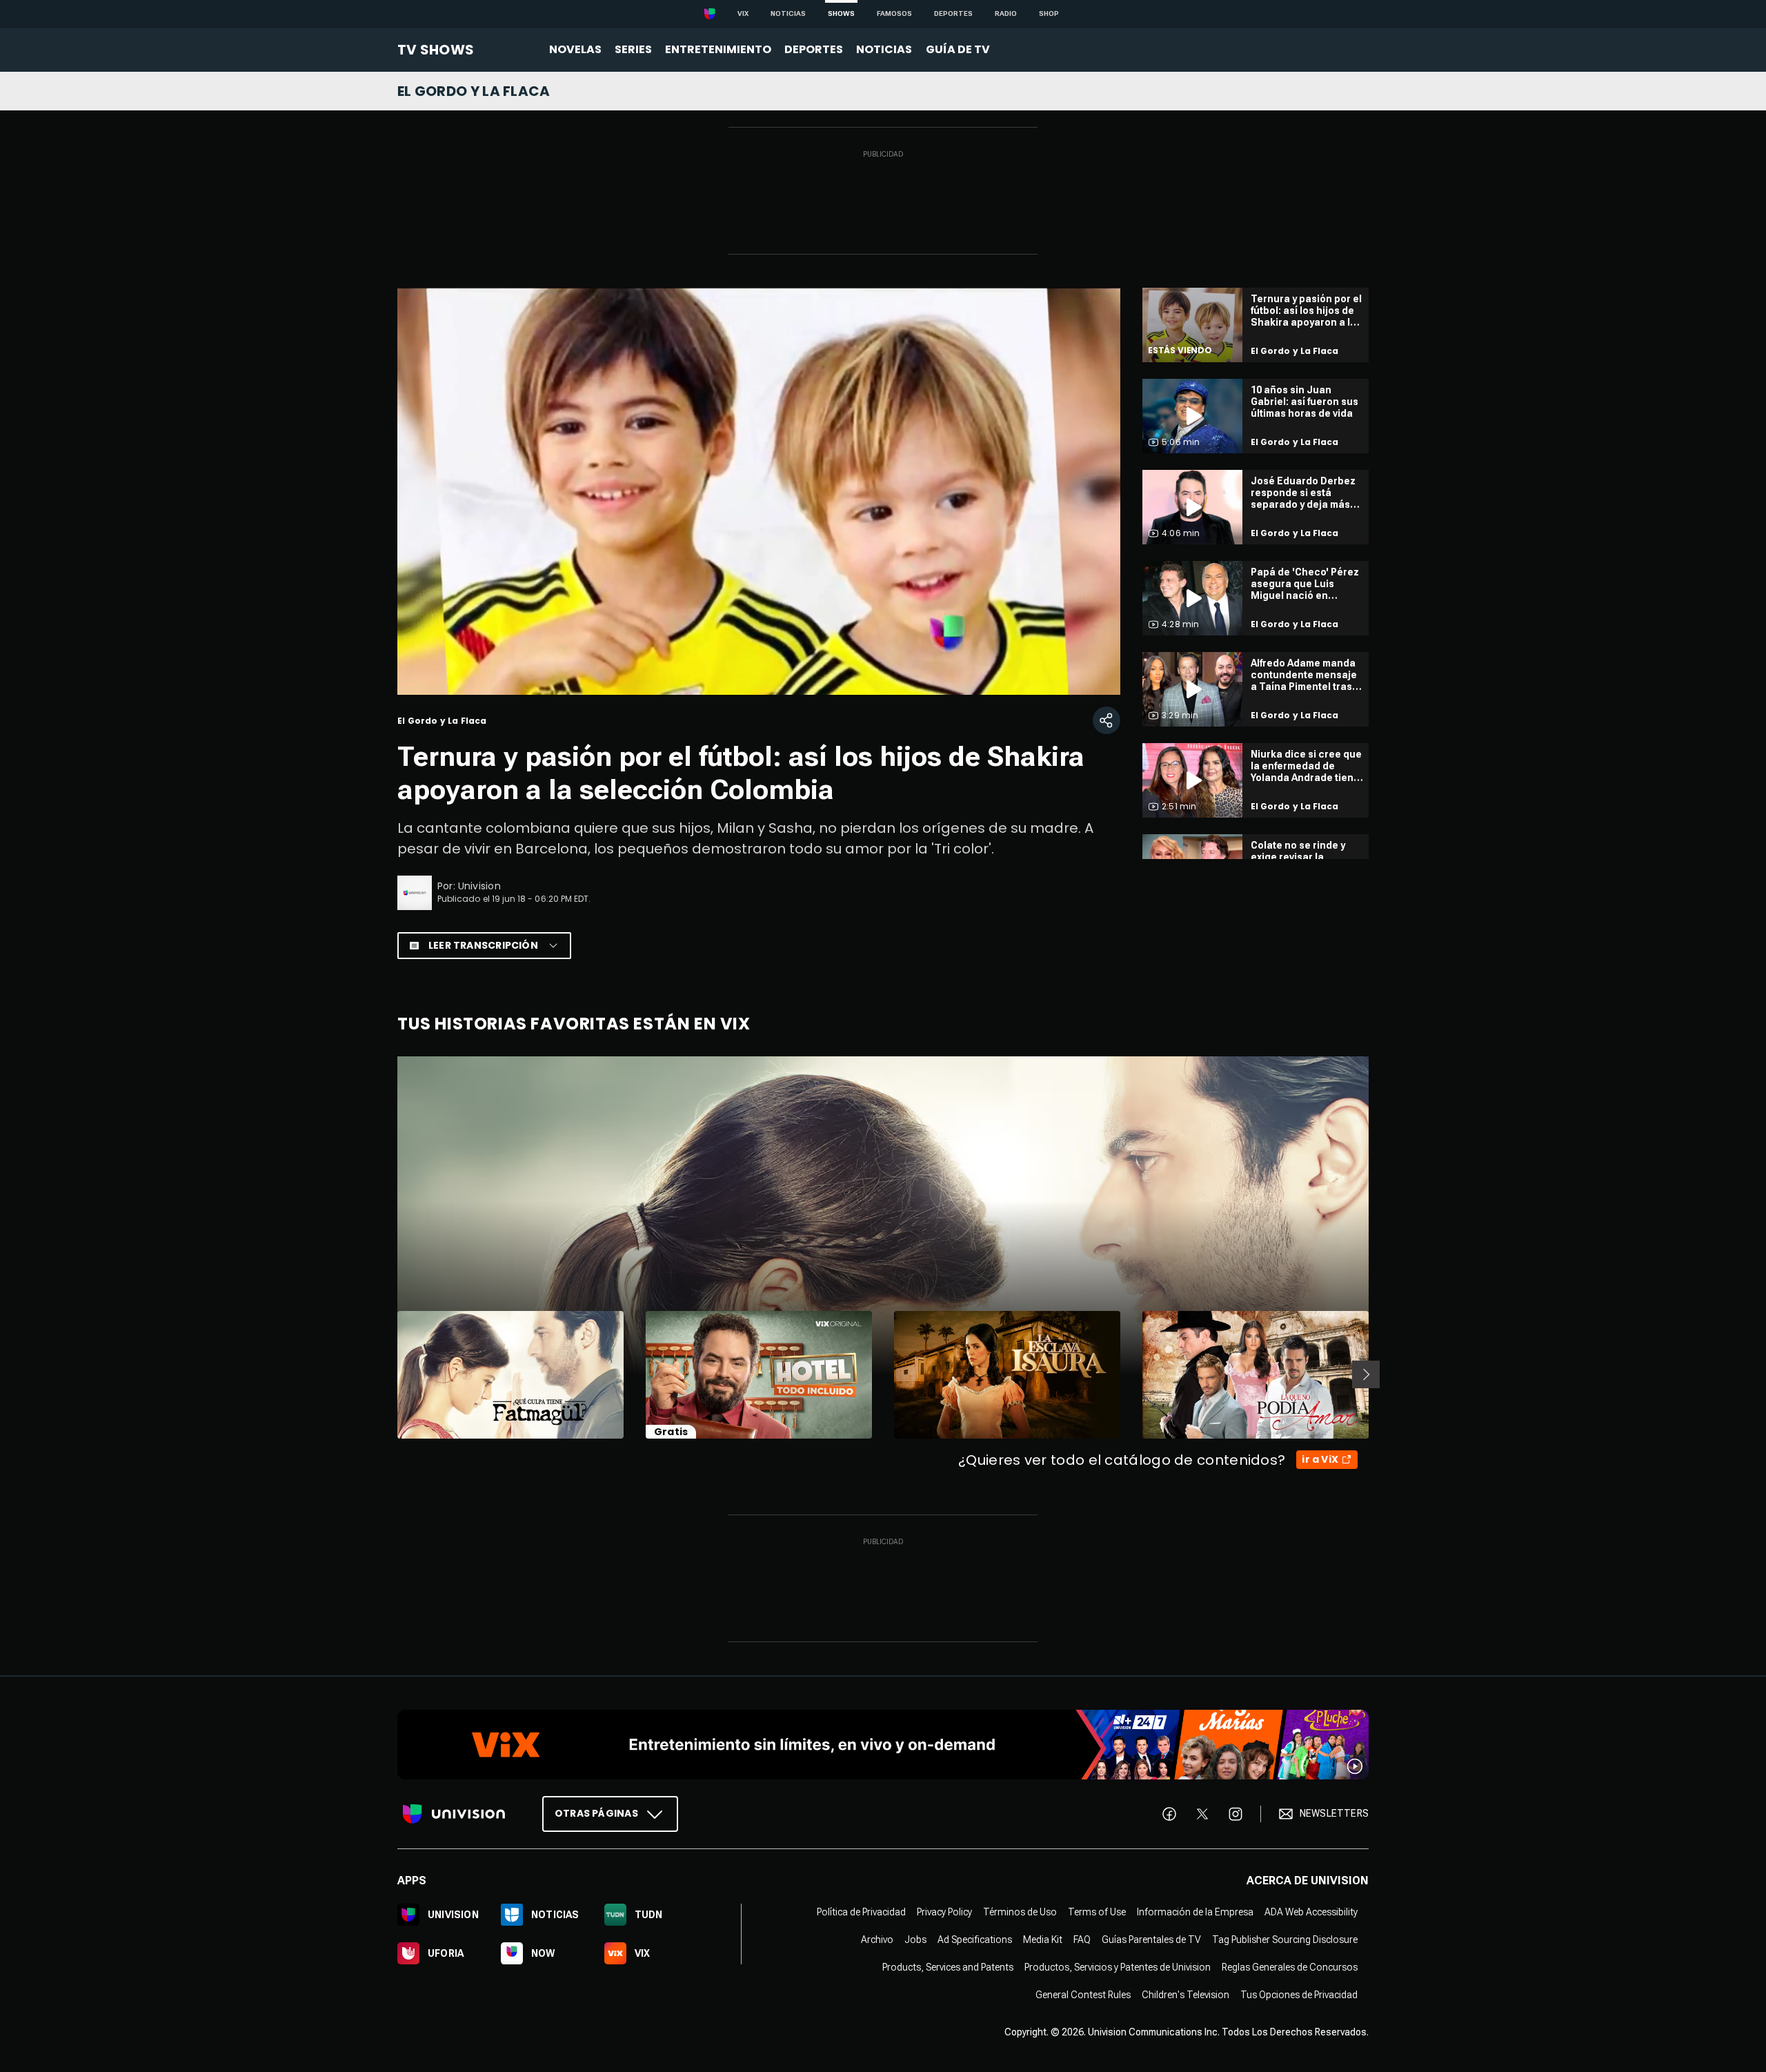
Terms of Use (1097, 1911)
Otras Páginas (596, 1813)
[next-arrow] (1366, 1374)
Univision (479, 886)
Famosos (894, 13)
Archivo (877, 1939)
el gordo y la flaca (474, 91)
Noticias (788, 13)
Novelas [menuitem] (575, 49)
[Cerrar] (1099, 644)
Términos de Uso (1020, 1911)
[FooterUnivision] (454, 1813)
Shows (841, 13)
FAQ (1082, 1939)
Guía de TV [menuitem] (958, 49)
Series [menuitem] (633, 49)
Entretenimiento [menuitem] (718, 49)
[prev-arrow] (389, 1374)
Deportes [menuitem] (814, 49)
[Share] (1107, 720)
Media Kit (1043, 1939)
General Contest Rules (1083, 1994)
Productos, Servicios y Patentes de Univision (1118, 1966)
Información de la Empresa (1195, 1911)
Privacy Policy (944, 1911)
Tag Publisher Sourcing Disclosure (1285, 1939)
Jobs (915, 1939)
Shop (1049, 13)
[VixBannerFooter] (883, 1745)
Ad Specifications (975, 1939)
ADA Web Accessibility (1311, 1911)
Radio (1006, 13)
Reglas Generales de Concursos (1290, 1966)
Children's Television (1185, 1994)
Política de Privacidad (861, 1911)
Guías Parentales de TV (1151, 1939)
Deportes (953, 13)
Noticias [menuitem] (884, 49)
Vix (743, 13)
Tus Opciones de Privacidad (1299, 1994)
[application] (759, 491)
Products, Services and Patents (948, 1966)
